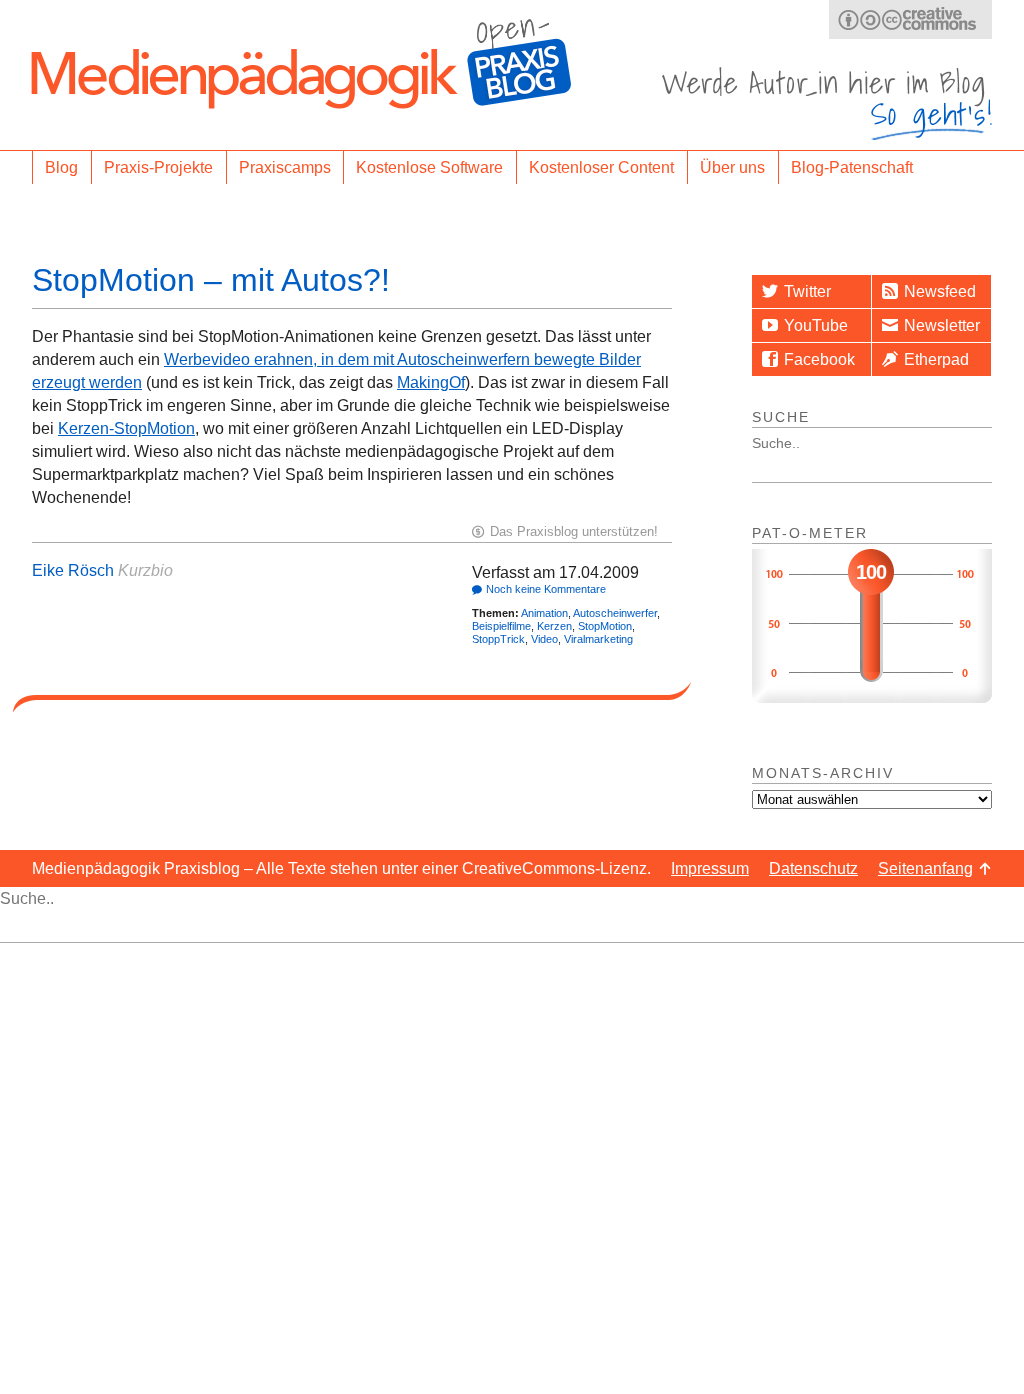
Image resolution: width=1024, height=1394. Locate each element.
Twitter (807, 291)
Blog (61, 167)
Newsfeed (940, 291)
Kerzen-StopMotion (126, 428)
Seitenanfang (925, 868)
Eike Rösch (73, 570)
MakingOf (431, 382)
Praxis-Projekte (158, 167)
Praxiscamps (285, 167)
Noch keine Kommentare (546, 589)
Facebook (819, 359)
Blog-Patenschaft (852, 167)
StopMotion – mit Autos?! (211, 280)
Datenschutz (813, 868)
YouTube (816, 325)
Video (544, 639)
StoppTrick (498, 639)
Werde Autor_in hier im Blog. (827, 103)
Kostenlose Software (429, 167)
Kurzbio (145, 570)
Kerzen (554, 626)
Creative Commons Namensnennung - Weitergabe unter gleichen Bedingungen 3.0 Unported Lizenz (910, 19)
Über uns (732, 167)
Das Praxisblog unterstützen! (574, 531)
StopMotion (605, 626)
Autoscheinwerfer (615, 613)
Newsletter (942, 325)
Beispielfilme (501, 626)
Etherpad (936, 359)
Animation (544, 613)
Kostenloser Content (601, 167)
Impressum (710, 868)
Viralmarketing (598, 639)
